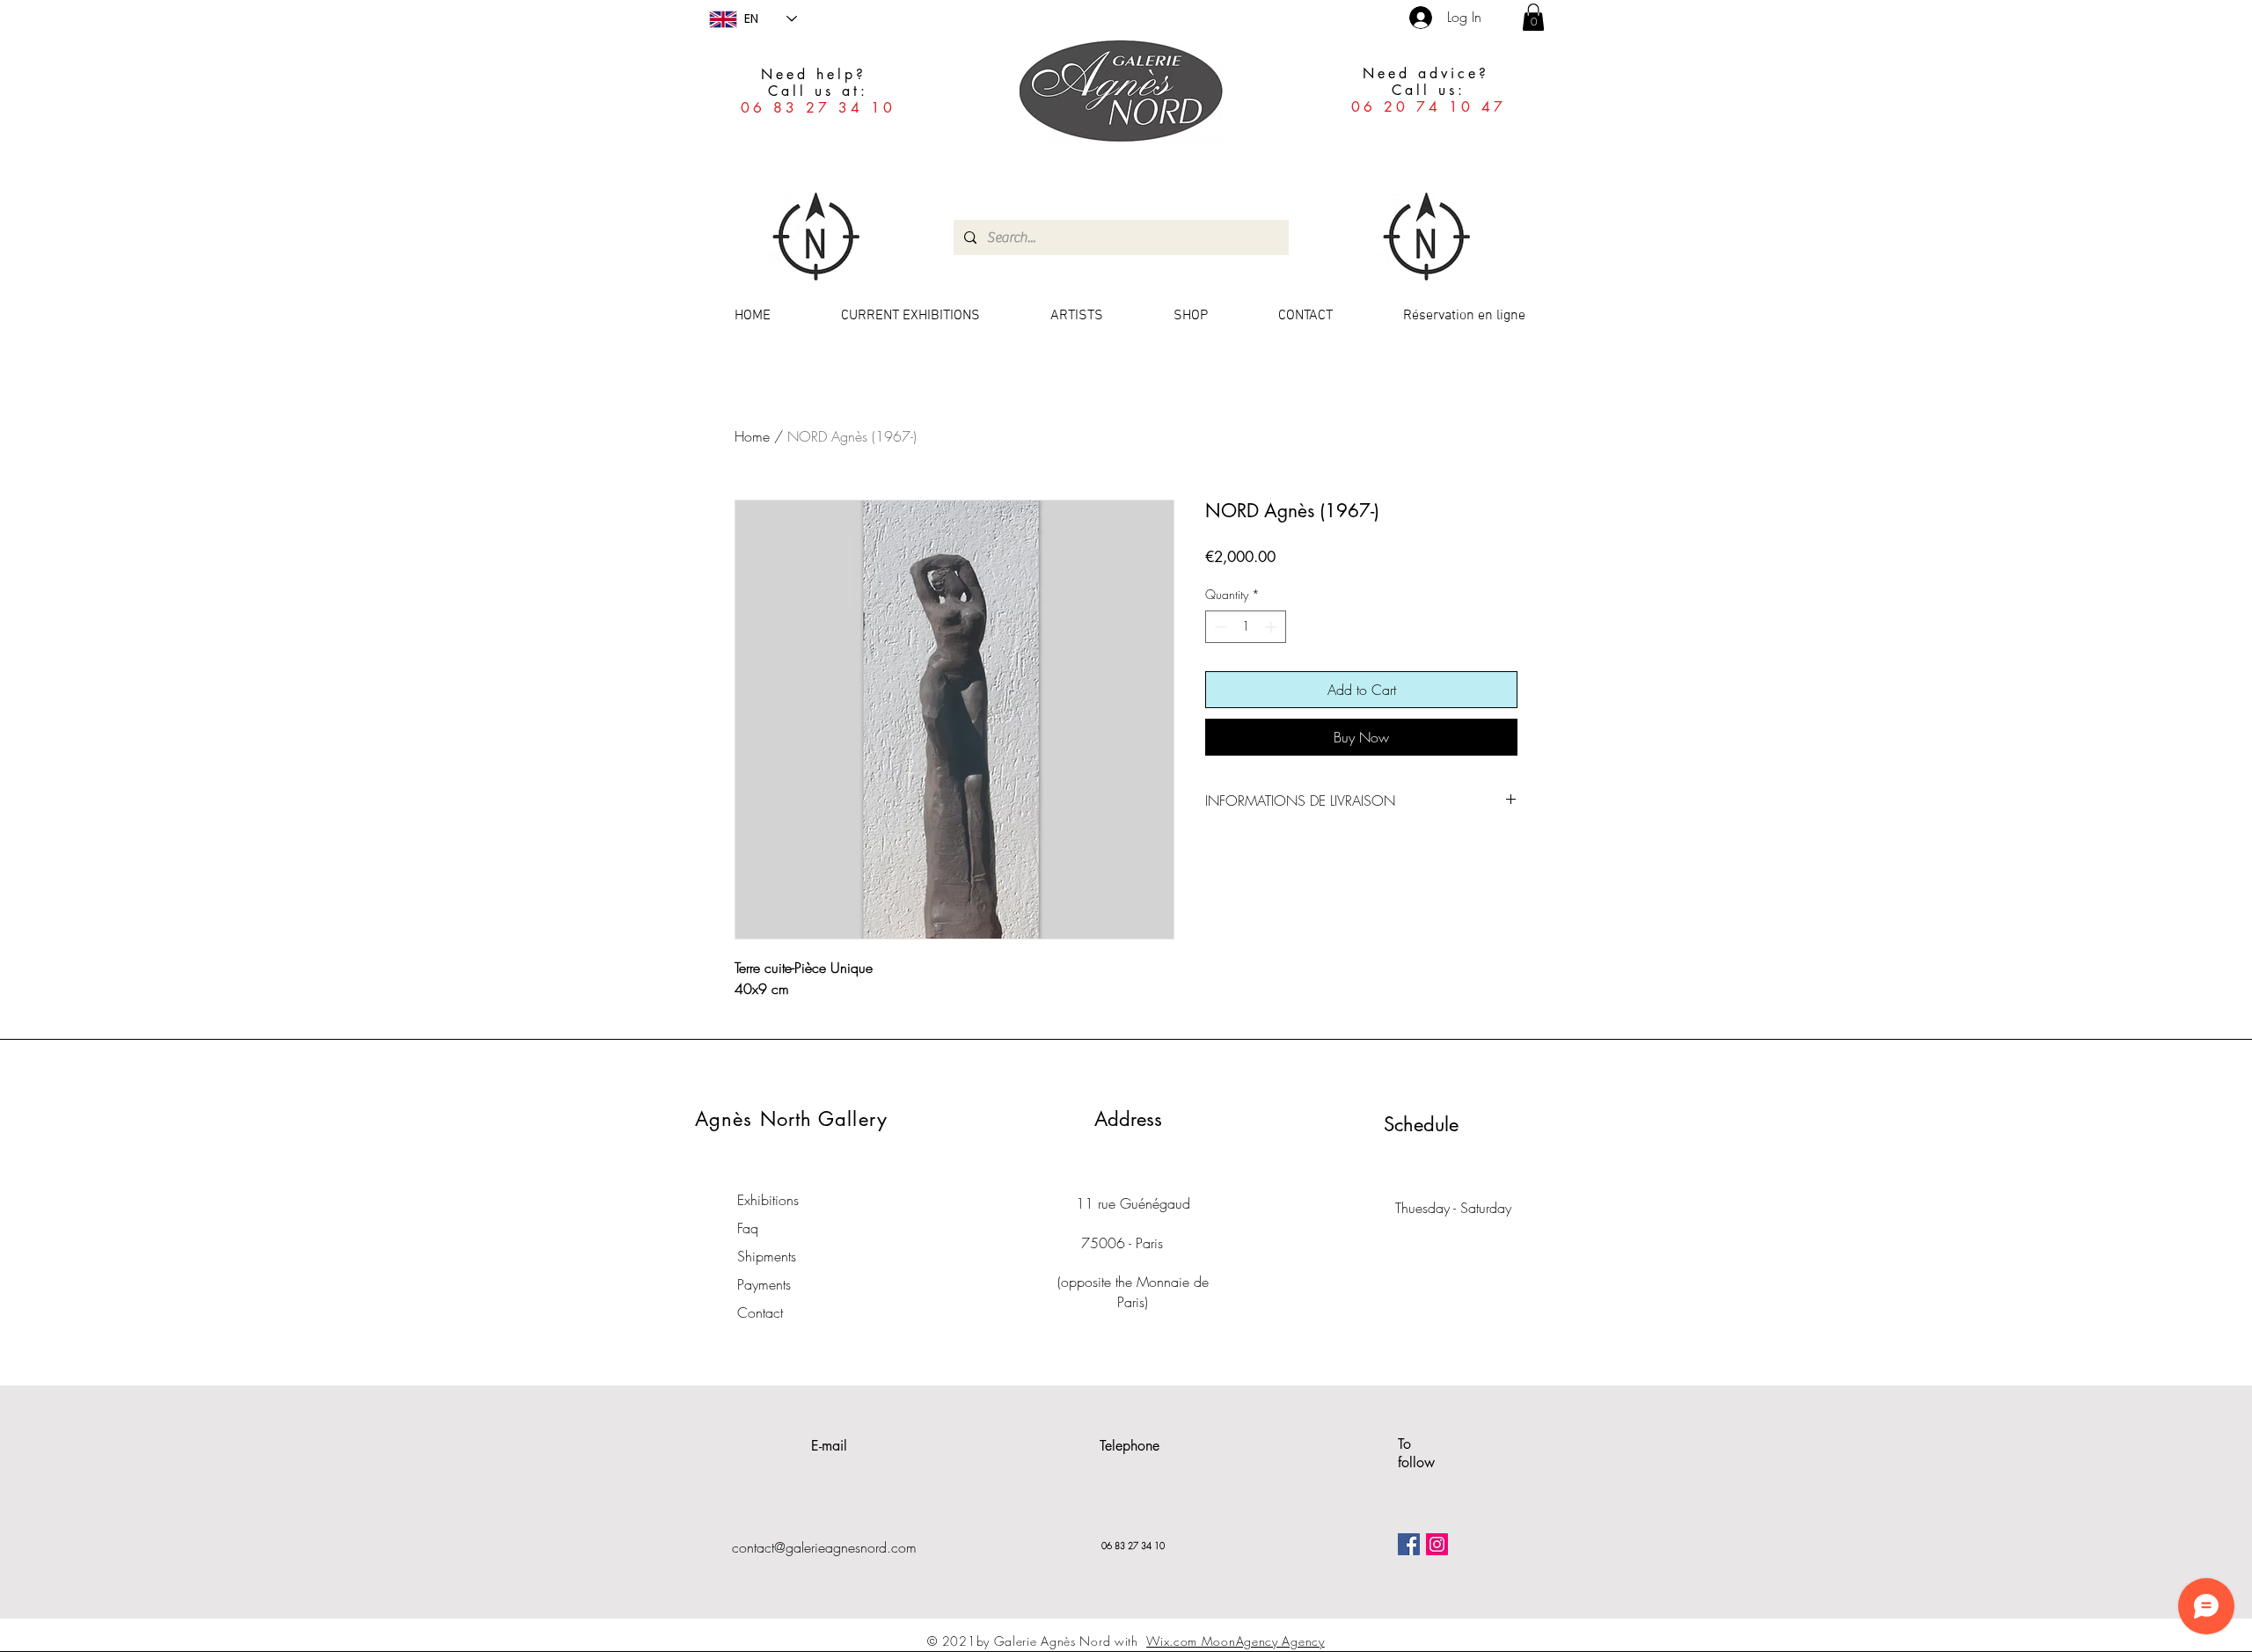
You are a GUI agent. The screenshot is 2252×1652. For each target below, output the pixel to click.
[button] (1533, 17)
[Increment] (1272, 627)
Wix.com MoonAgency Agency (1236, 1641)
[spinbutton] (1246, 627)
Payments (764, 1284)
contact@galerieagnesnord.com (824, 1547)
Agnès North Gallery (791, 1119)
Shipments (767, 1256)
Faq (748, 1228)
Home (752, 436)
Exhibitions (768, 1200)
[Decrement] (1219, 627)
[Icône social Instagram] (1437, 1544)
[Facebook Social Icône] (1409, 1544)
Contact (760, 1312)
